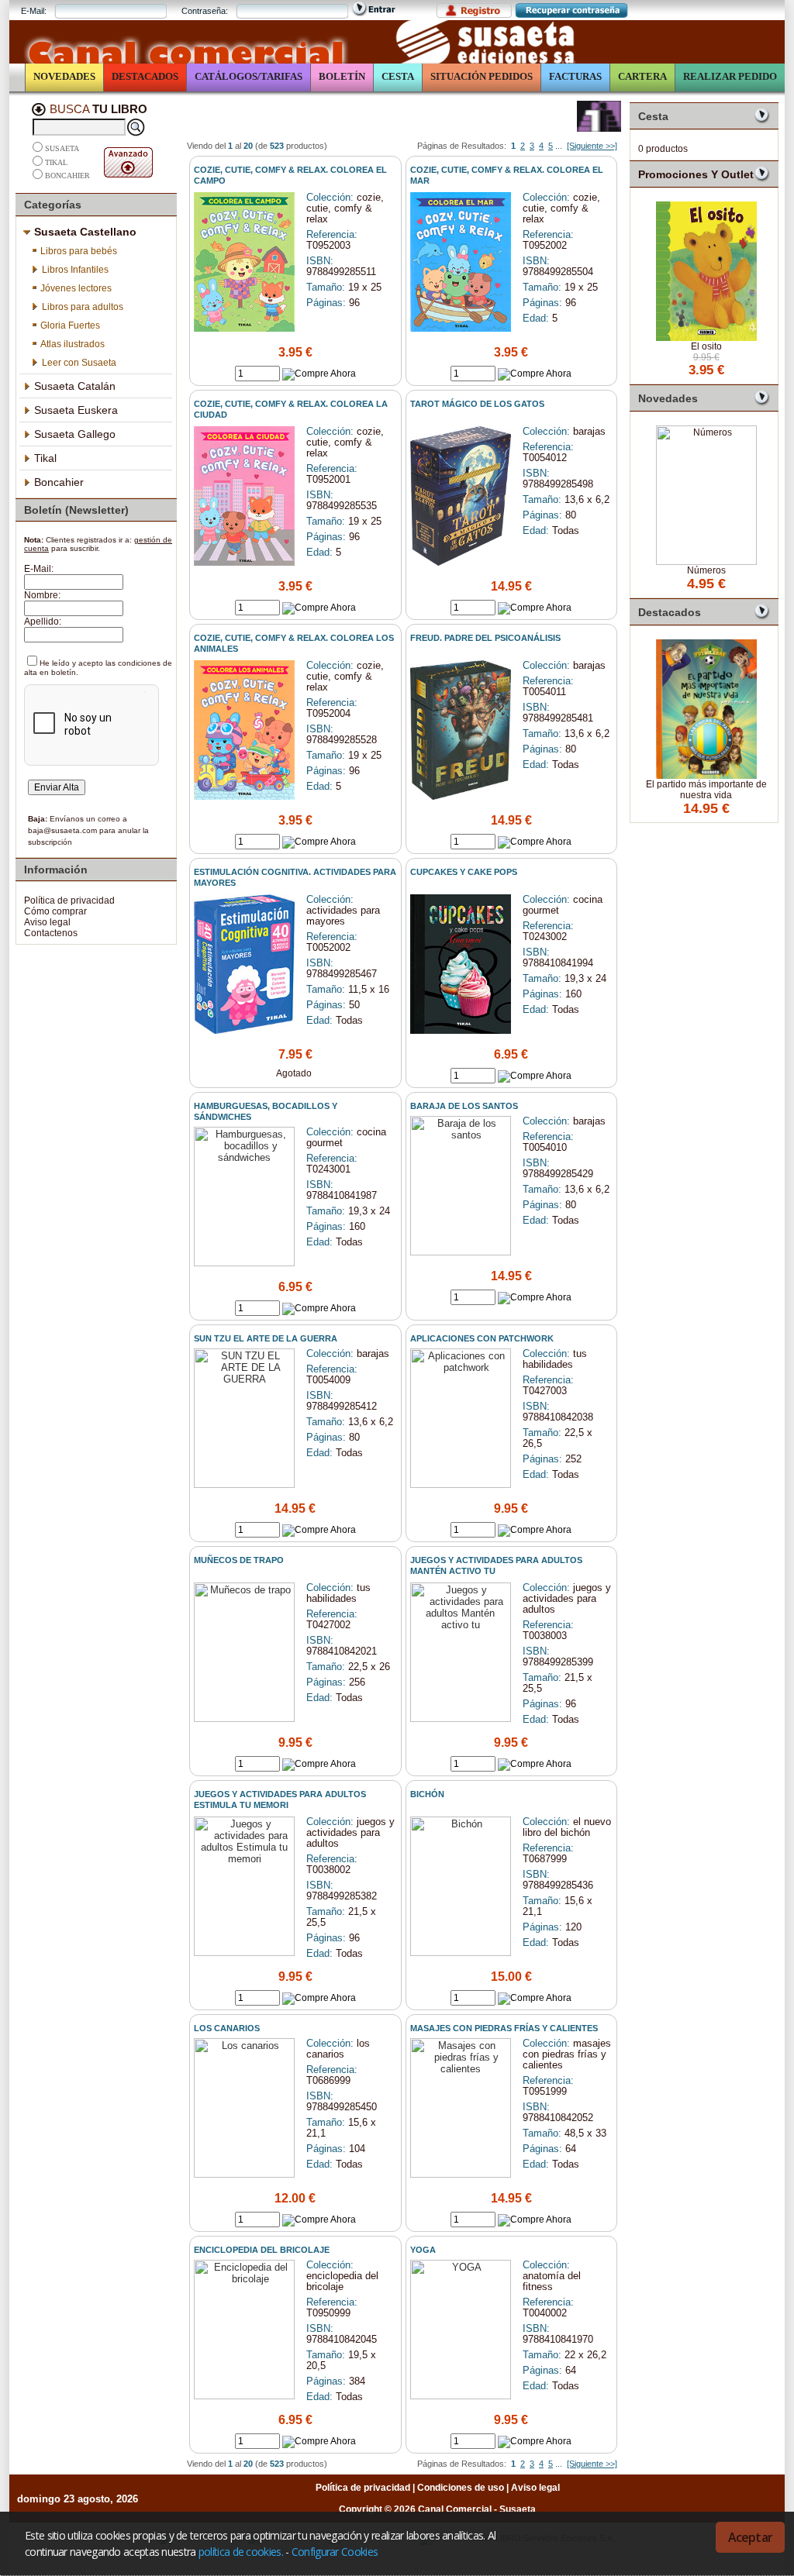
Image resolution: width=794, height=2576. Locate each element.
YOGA (423, 2250)
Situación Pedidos (482, 76)
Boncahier (67, 176)
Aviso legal (47, 922)
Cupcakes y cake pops (464, 872)
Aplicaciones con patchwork (482, 1338)
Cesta (398, 76)
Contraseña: (205, 11)
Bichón (427, 1794)
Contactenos (51, 933)
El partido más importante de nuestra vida (706, 790)
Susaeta (62, 149)
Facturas (575, 76)
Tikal (56, 162)
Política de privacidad (69, 901)
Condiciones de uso (461, 2488)
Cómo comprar (55, 911)
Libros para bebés (79, 251)
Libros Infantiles (75, 270)
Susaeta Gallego (75, 434)
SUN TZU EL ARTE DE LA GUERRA (266, 1338)
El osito (706, 346)
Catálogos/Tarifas (249, 76)
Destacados (145, 76)
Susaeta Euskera (76, 410)
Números (706, 570)
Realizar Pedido (730, 76)
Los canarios (227, 2028)
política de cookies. (241, 2552)
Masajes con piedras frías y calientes (504, 2028)
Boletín (342, 76)
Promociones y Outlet (696, 174)
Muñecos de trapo (239, 1560)
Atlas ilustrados (72, 344)
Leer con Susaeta (79, 363)
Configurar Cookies (335, 2552)
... (559, 146)
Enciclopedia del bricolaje (262, 2250)
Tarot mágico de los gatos (477, 404)
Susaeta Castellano (85, 232)
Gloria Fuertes (70, 325)
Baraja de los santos (464, 1106)
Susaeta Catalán (75, 386)
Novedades (64, 76)
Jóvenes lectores (76, 288)
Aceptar (750, 2537)
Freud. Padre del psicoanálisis (485, 638)
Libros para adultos (83, 307)
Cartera (642, 76)
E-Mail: (34, 11)
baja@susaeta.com (62, 830)
